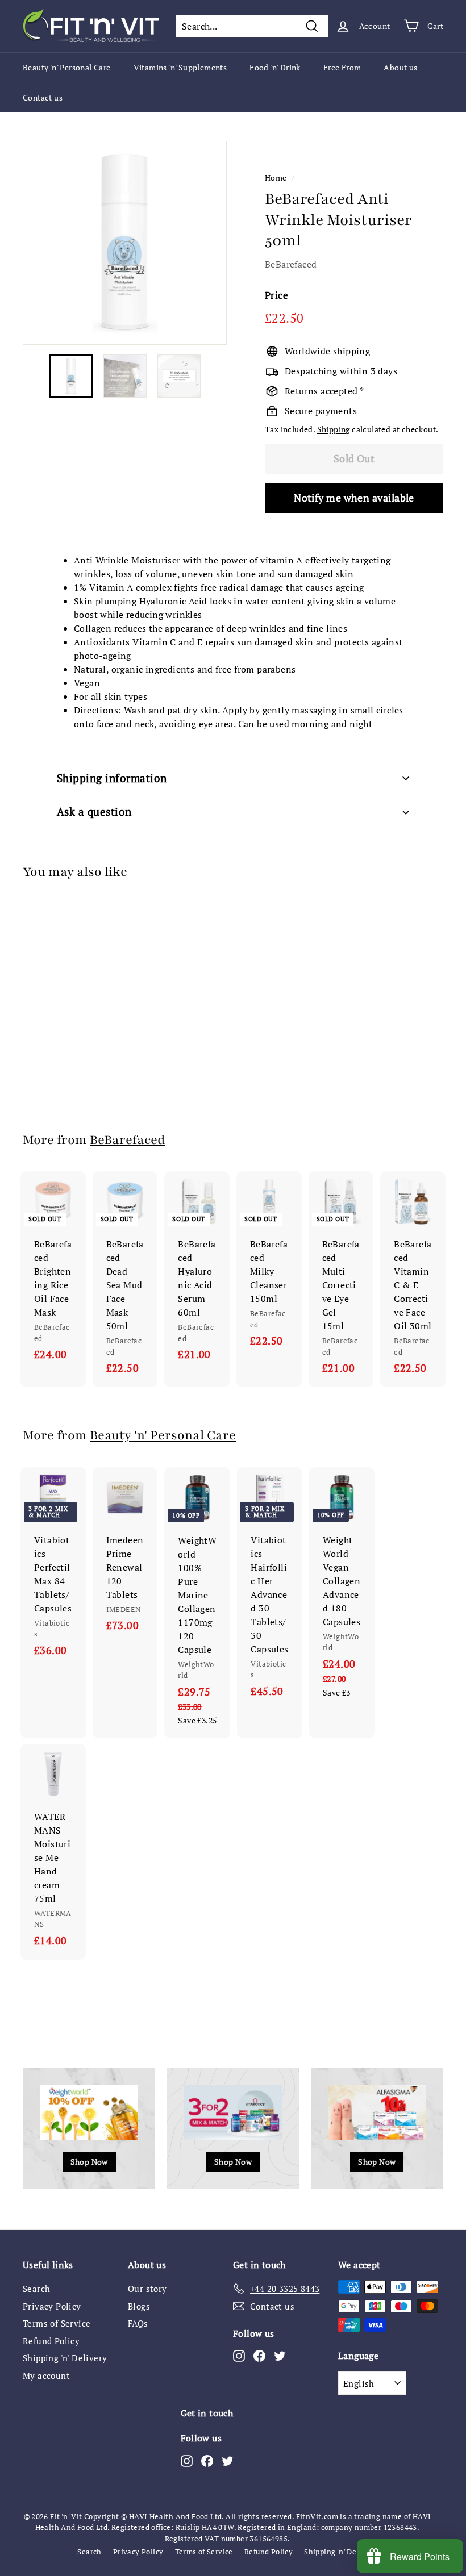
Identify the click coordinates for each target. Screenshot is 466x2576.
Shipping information (112, 778)
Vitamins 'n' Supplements (180, 67)
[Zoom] (125, 243)
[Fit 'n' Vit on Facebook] (259, 2356)
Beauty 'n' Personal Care (67, 67)
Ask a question (94, 811)
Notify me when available (354, 498)
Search (36, 2289)
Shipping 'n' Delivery (65, 2358)
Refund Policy (51, 2341)
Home (276, 178)
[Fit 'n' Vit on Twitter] (280, 2356)
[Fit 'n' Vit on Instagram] (239, 2356)
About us (400, 67)
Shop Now (89, 2162)
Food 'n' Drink (275, 67)
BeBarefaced (291, 264)
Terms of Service (57, 2323)
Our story (147, 2289)
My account (46, 2375)
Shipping (334, 429)
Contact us (43, 97)
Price (276, 295)
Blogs (139, 2306)
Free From (342, 67)
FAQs (138, 2323)
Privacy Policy (52, 2306)
